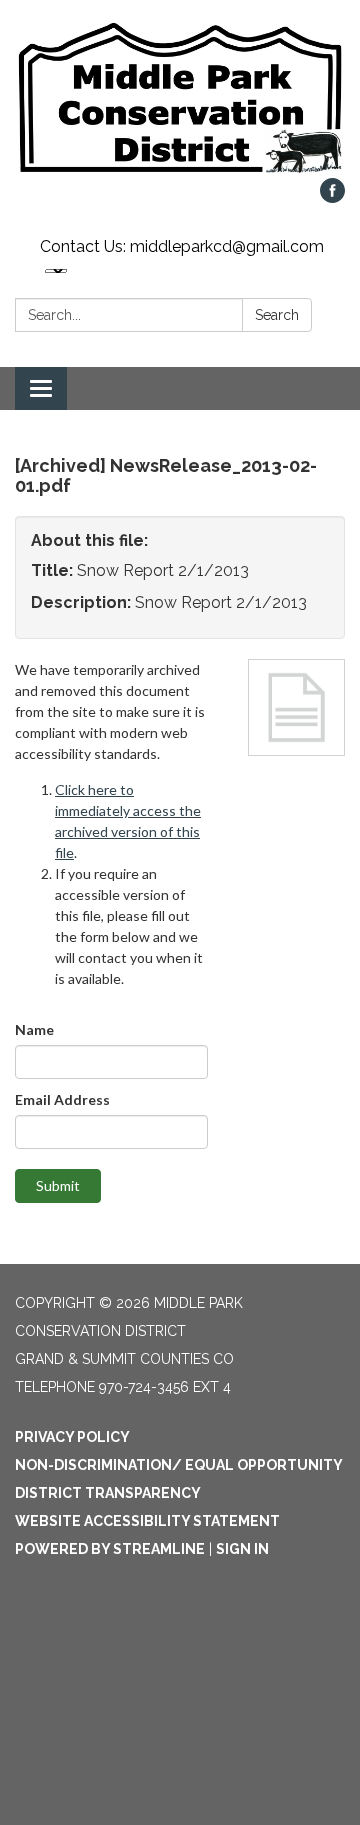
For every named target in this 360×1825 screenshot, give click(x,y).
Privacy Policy (72, 1437)
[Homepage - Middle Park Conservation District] (180, 99)
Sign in (242, 1549)
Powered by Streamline (110, 1549)
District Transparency (108, 1493)
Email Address (62, 1099)
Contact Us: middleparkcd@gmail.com (182, 246)
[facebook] (332, 197)
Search (277, 315)
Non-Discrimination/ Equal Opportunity (179, 1465)
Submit (58, 1185)
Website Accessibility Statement (147, 1521)
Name (34, 1029)
